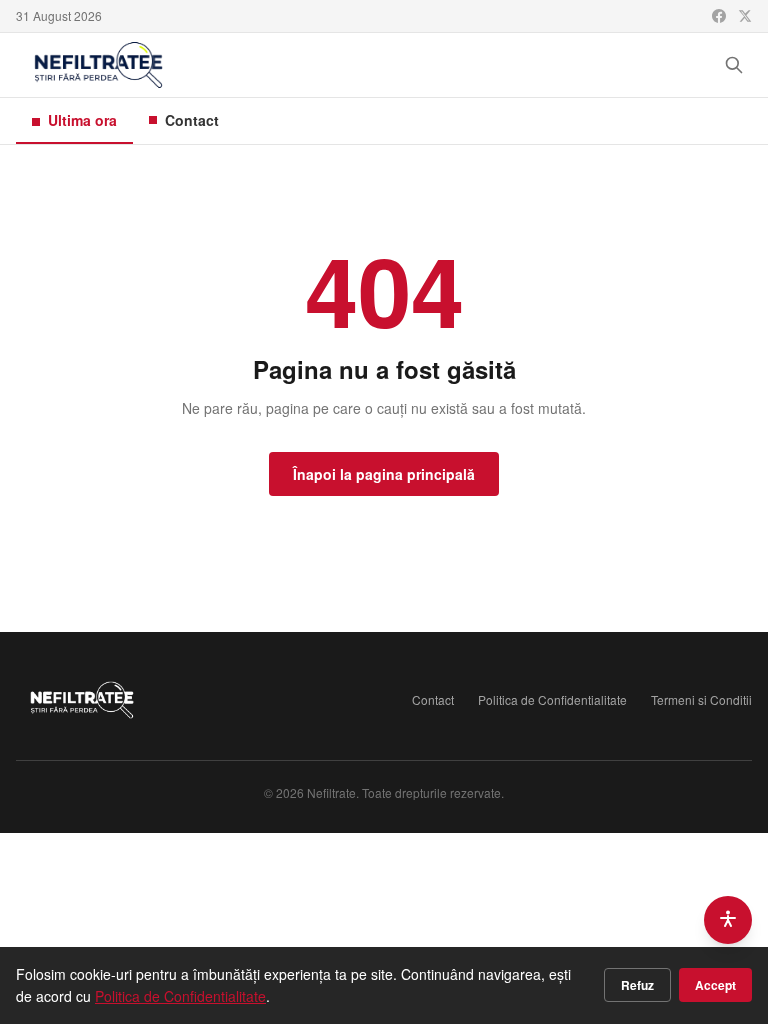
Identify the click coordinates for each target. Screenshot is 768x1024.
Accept (715, 985)
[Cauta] (734, 65)
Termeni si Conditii (701, 700)
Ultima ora (82, 120)
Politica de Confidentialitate (552, 700)
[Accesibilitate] (728, 920)
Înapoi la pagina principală (384, 474)
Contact (192, 120)
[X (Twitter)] (745, 16)
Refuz (637, 985)
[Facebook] (719, 16)
